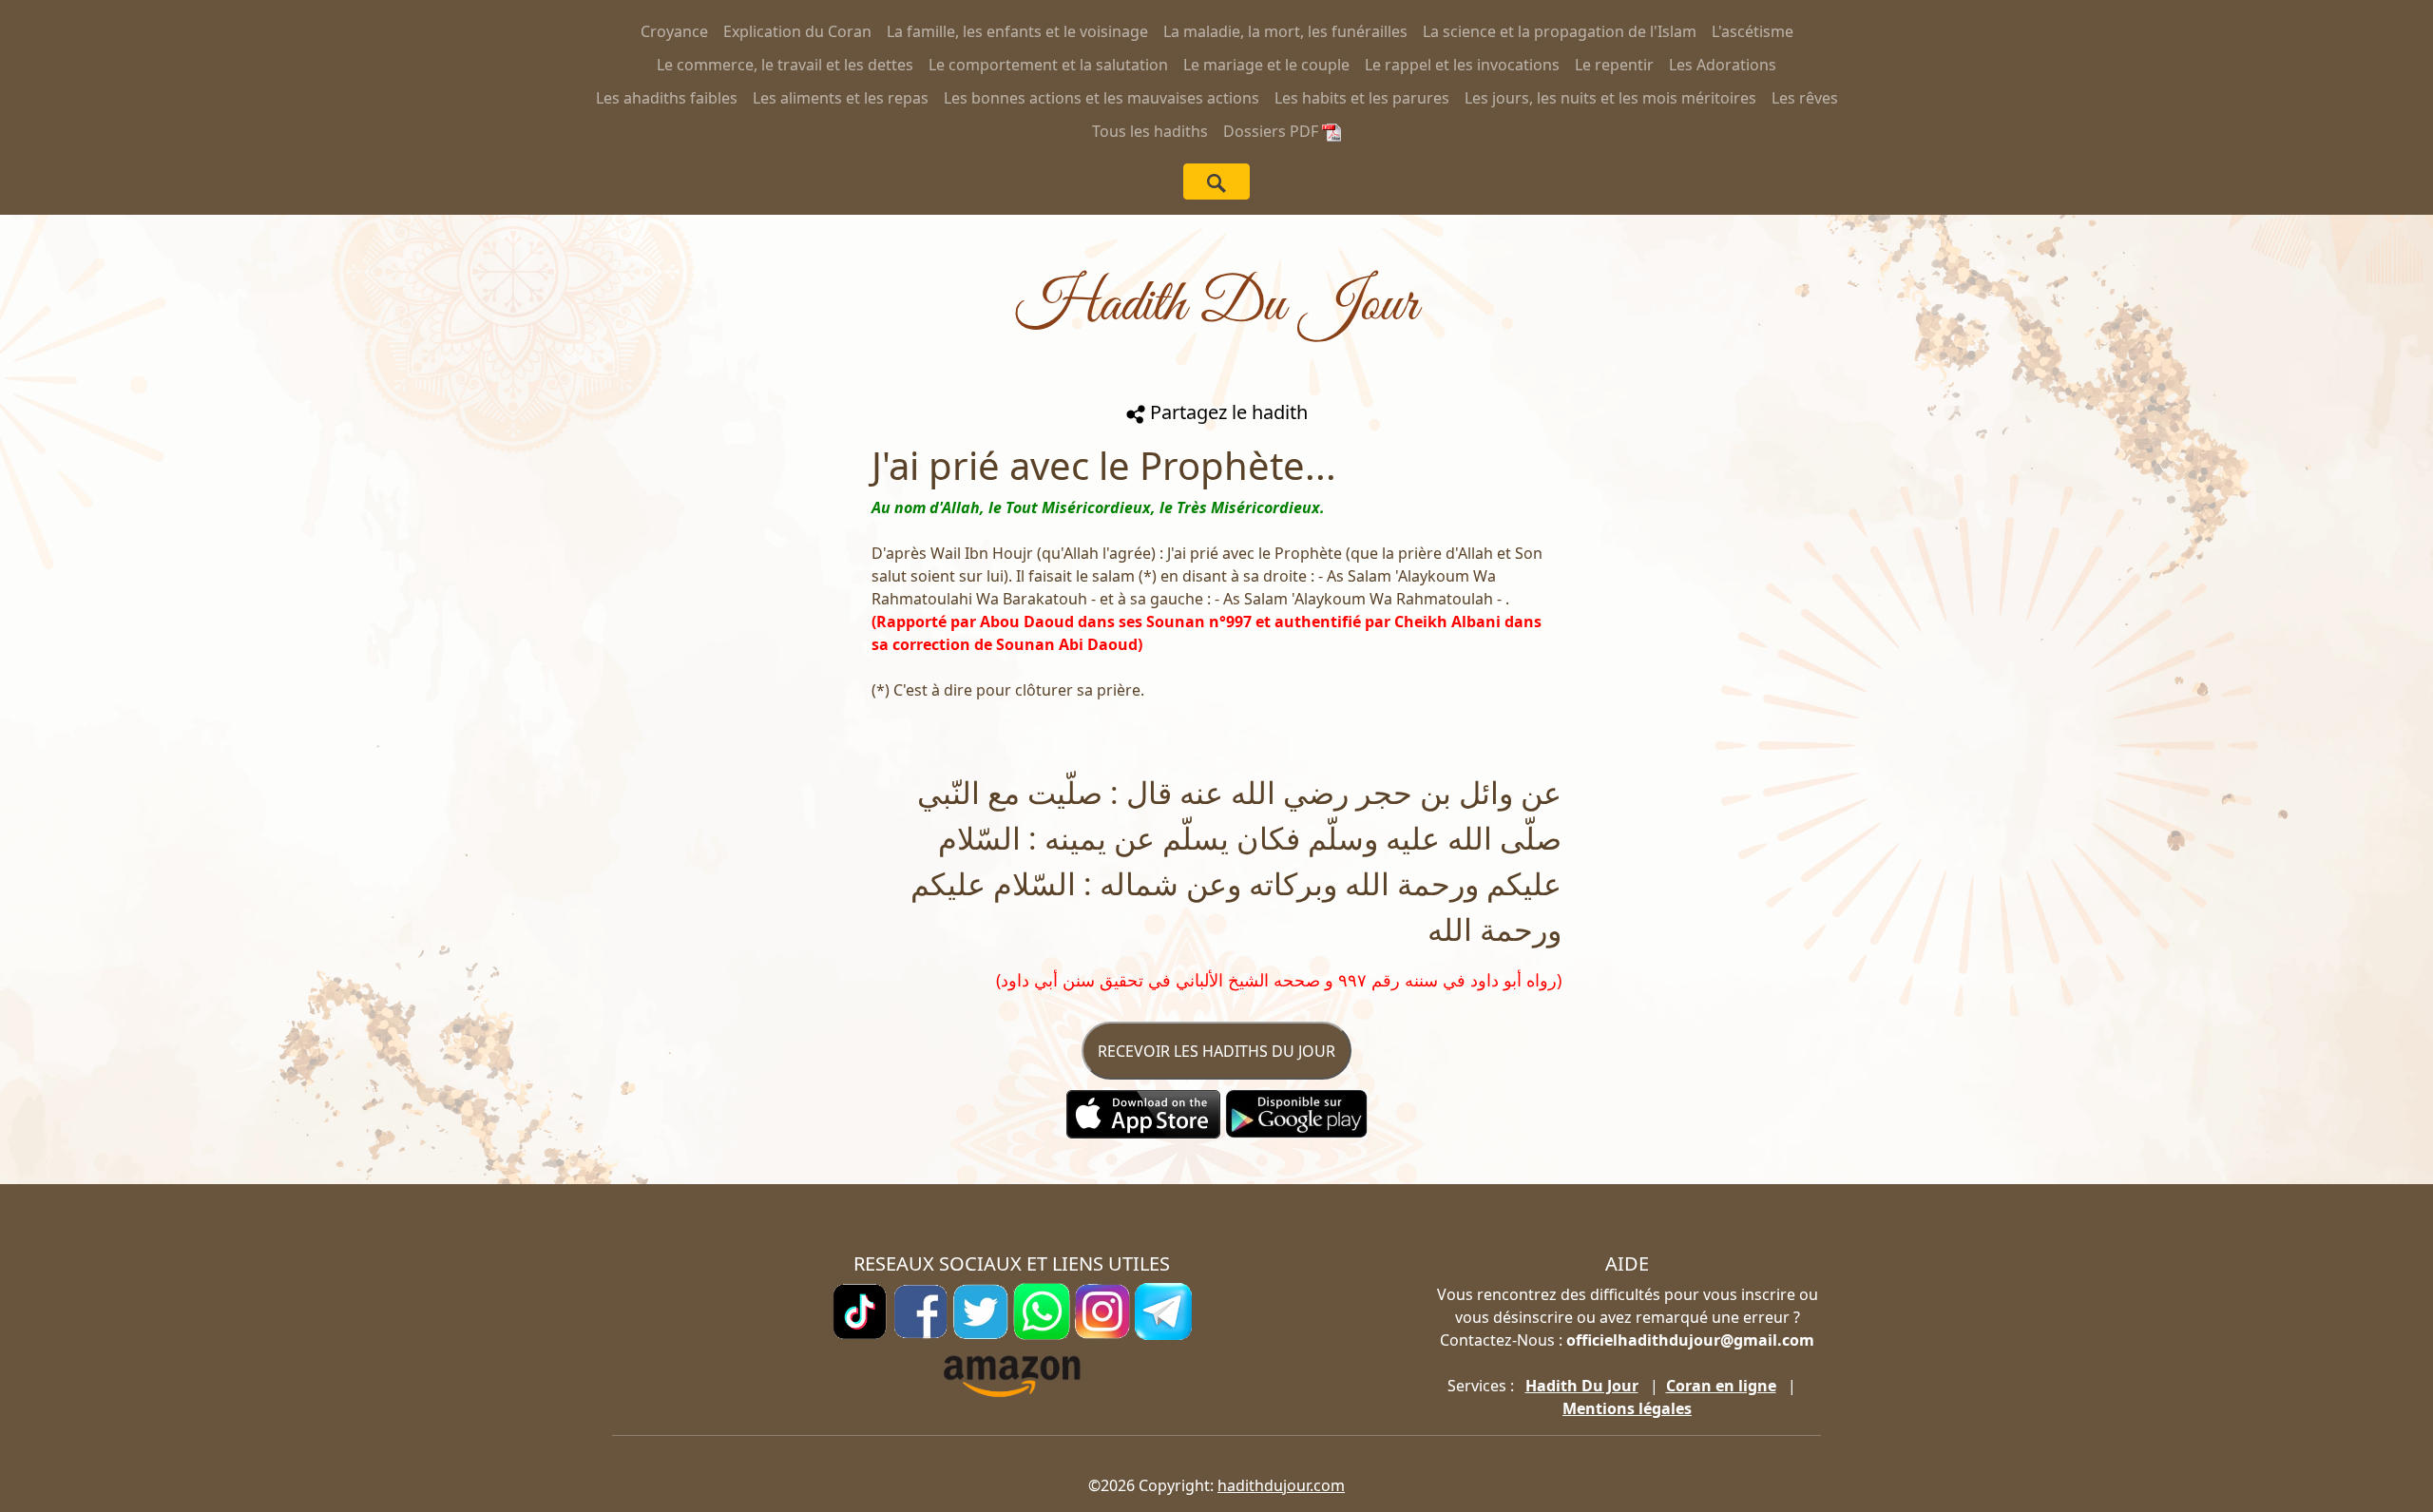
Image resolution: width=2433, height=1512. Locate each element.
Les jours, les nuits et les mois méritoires (1610, 98)
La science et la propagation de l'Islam (1560, 31)
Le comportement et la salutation (1048, 65)
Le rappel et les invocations (1462, 65)
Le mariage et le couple (1266, 65)
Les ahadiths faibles (667, 98)
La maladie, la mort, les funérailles (1285, 31)
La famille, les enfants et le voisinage (1017, 31)
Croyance (674, 31)
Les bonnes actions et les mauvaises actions (1102, 98)
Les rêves (1805, 98)
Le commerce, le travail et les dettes (785, 65)
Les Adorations (1723, 65)
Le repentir (1614, 65)
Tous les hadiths (1150, 131)
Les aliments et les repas (841, 98)
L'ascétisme (1753, 31)
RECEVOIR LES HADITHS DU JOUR (1216, 1051)
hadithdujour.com (1281, 1485)
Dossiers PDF (1273, 131)
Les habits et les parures (1362, 98)
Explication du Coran (797, 31)
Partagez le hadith (1226, 412)
